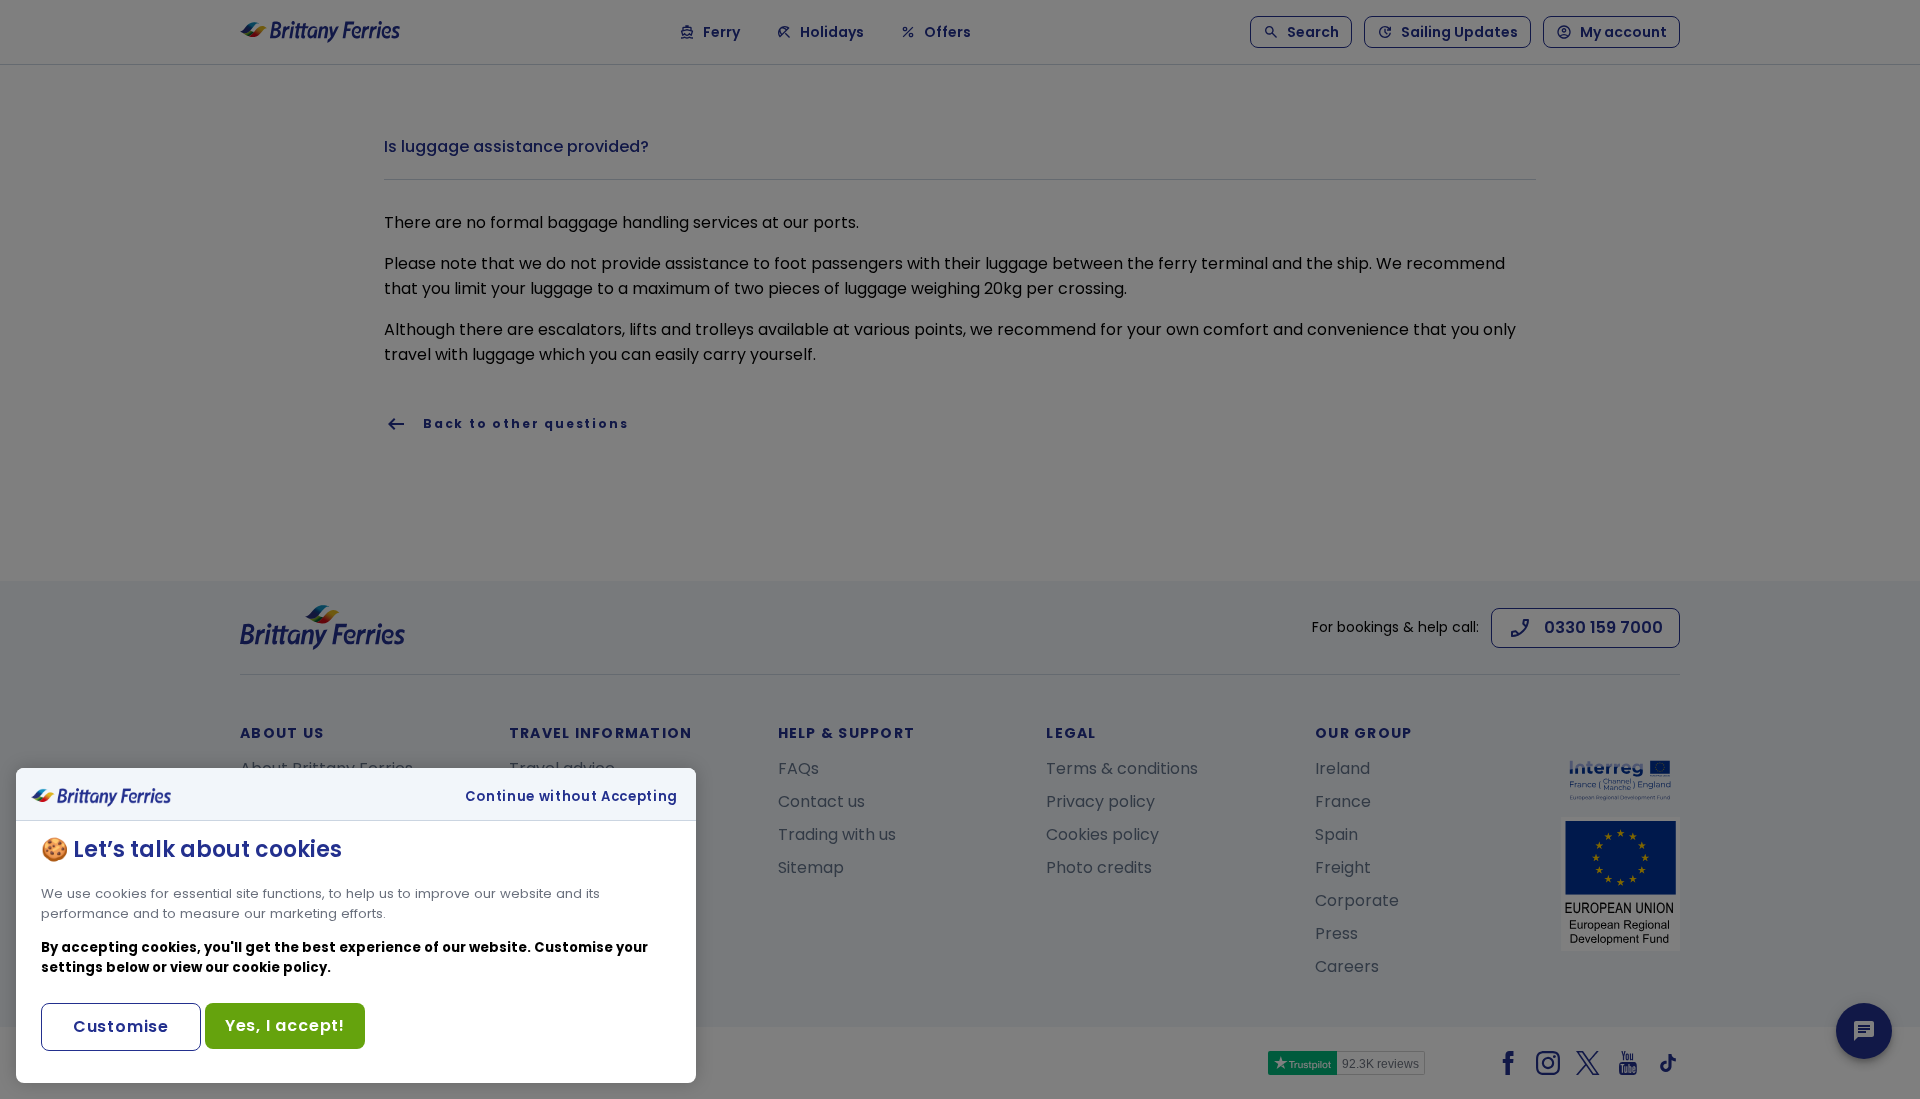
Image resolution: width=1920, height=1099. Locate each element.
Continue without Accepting (571, 797)
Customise (121, 1026)
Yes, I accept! (285, 1025)
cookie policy (279, 967)
